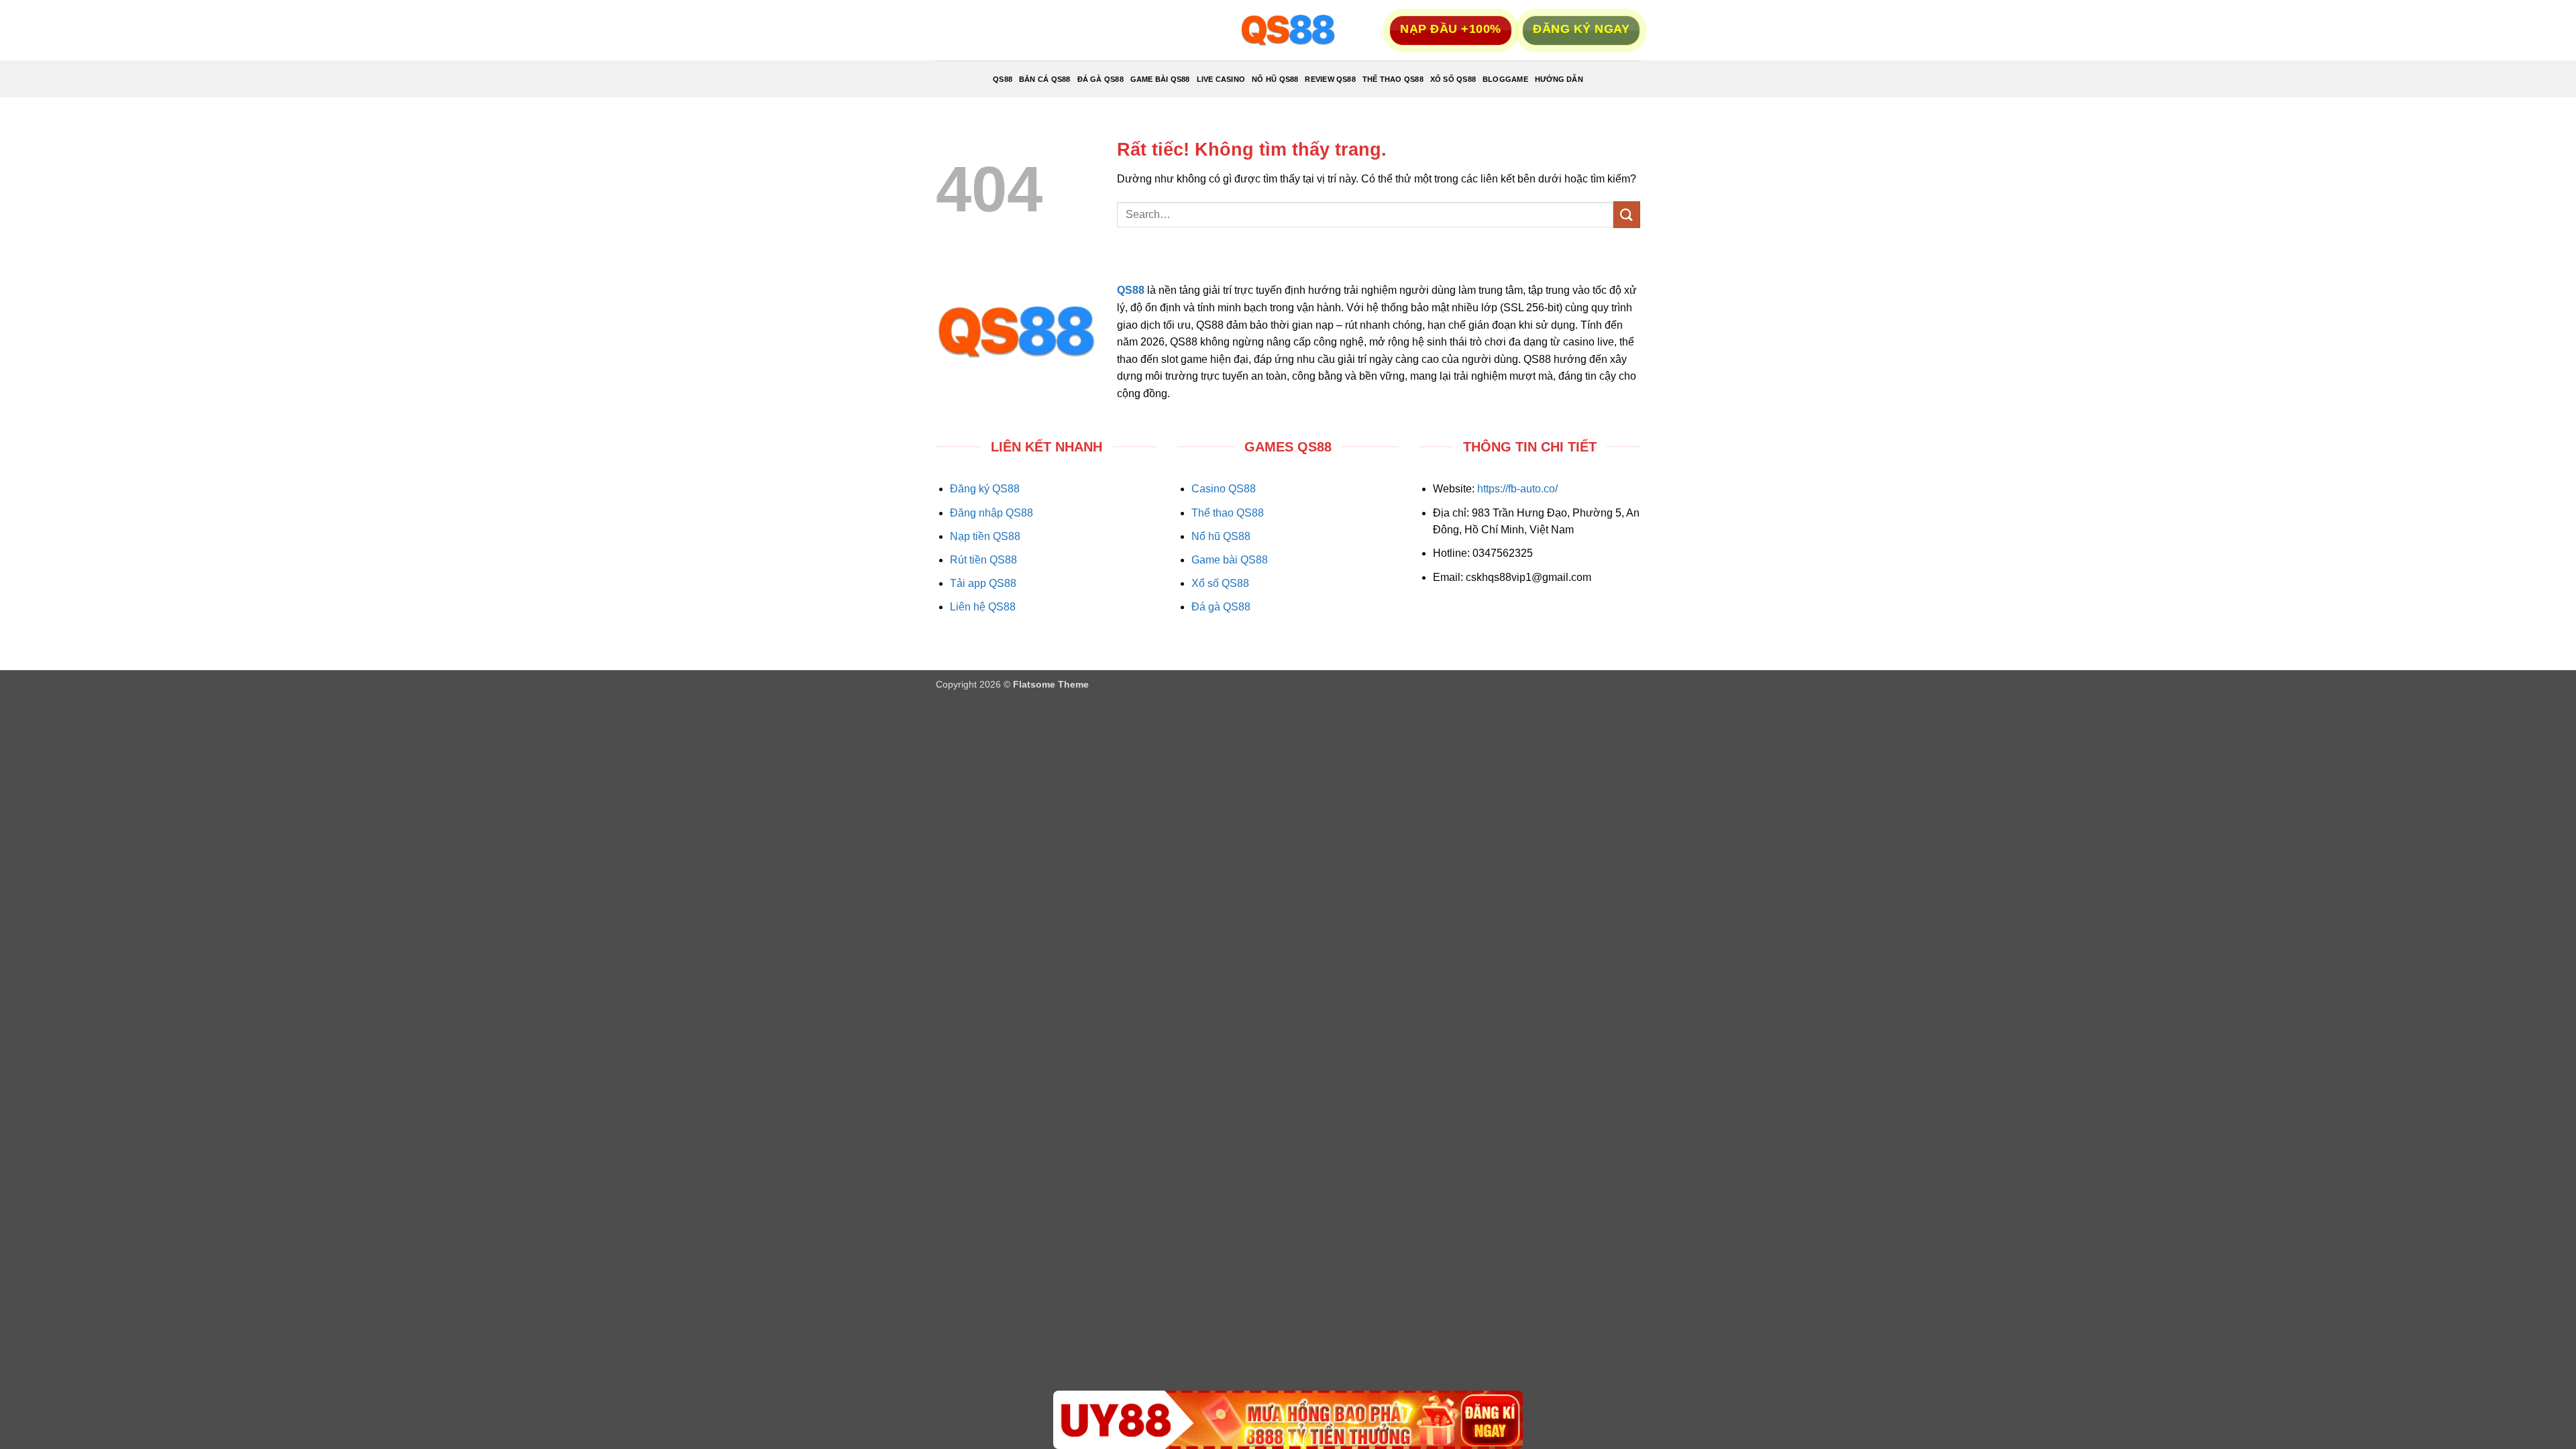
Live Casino (1221, 79)
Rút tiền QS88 (983, 560)
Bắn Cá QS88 (1044, 79)
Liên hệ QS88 (983, 607)
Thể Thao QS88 (1393, 79)
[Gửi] (1627, 214)
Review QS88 (1330, 79)
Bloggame (1505, 79)
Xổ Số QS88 (1453, 79)
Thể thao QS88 (1228, 513)
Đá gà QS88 (1221, 607)
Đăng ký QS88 (985, 489)
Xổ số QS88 (1220, 583)
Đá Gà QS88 (1101, 79)
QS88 (1003, 79)
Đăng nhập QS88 (991, 513)
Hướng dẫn (1559, 79)
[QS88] (1288, 30)
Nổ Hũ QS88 (1275, 79)
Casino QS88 (1224, 489)
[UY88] (1288, 1420)
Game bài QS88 (1230, 560)
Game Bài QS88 (1160, 79)
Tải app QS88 (983, 583)
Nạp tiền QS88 (985, 536)
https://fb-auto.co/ (1517, 489)
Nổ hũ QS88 (1221, 536)
